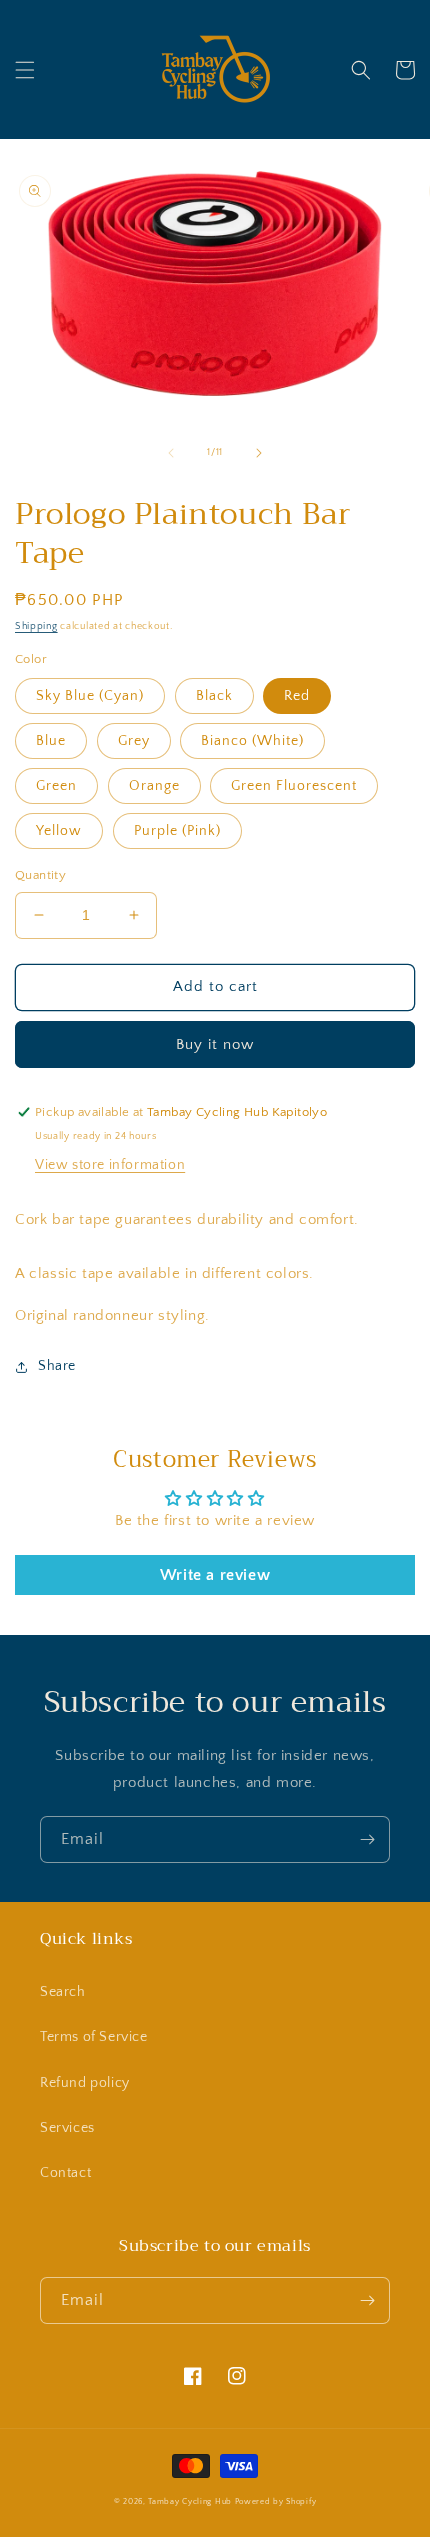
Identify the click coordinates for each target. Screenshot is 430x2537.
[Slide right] (259, 453)
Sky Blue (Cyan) (90, 696)
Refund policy (85, 2083)
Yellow (59, 831)
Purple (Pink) (177, 831)
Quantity (40, 875)
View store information (110, 1165)
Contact (65, 2173)
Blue (51, 741)
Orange (154, 786)
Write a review (215, 1575)
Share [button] (57, 1366)
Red (297, 696)
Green (56, 786)
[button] (25, 70)
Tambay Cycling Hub (190, 2501)
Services (67, 2128)
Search (63, 1992)
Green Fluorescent (294, 786)
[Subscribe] (367, 1839)
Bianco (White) (252, 741)
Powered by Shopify (276, 2501)
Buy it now (215, 1044)
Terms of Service (94, 2037)
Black (214, 696)
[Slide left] (171, 453)
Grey (134, 741)
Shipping (36, 626)
